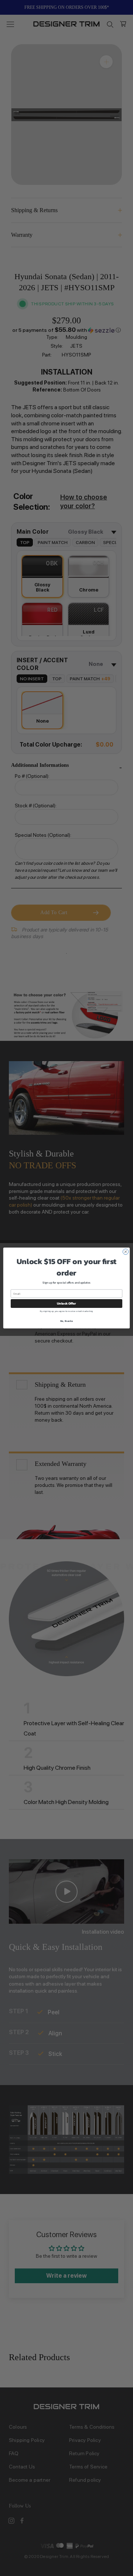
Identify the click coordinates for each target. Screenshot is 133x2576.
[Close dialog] (125, 1252)
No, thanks (67, 1321)
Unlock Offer (66, 1304)
